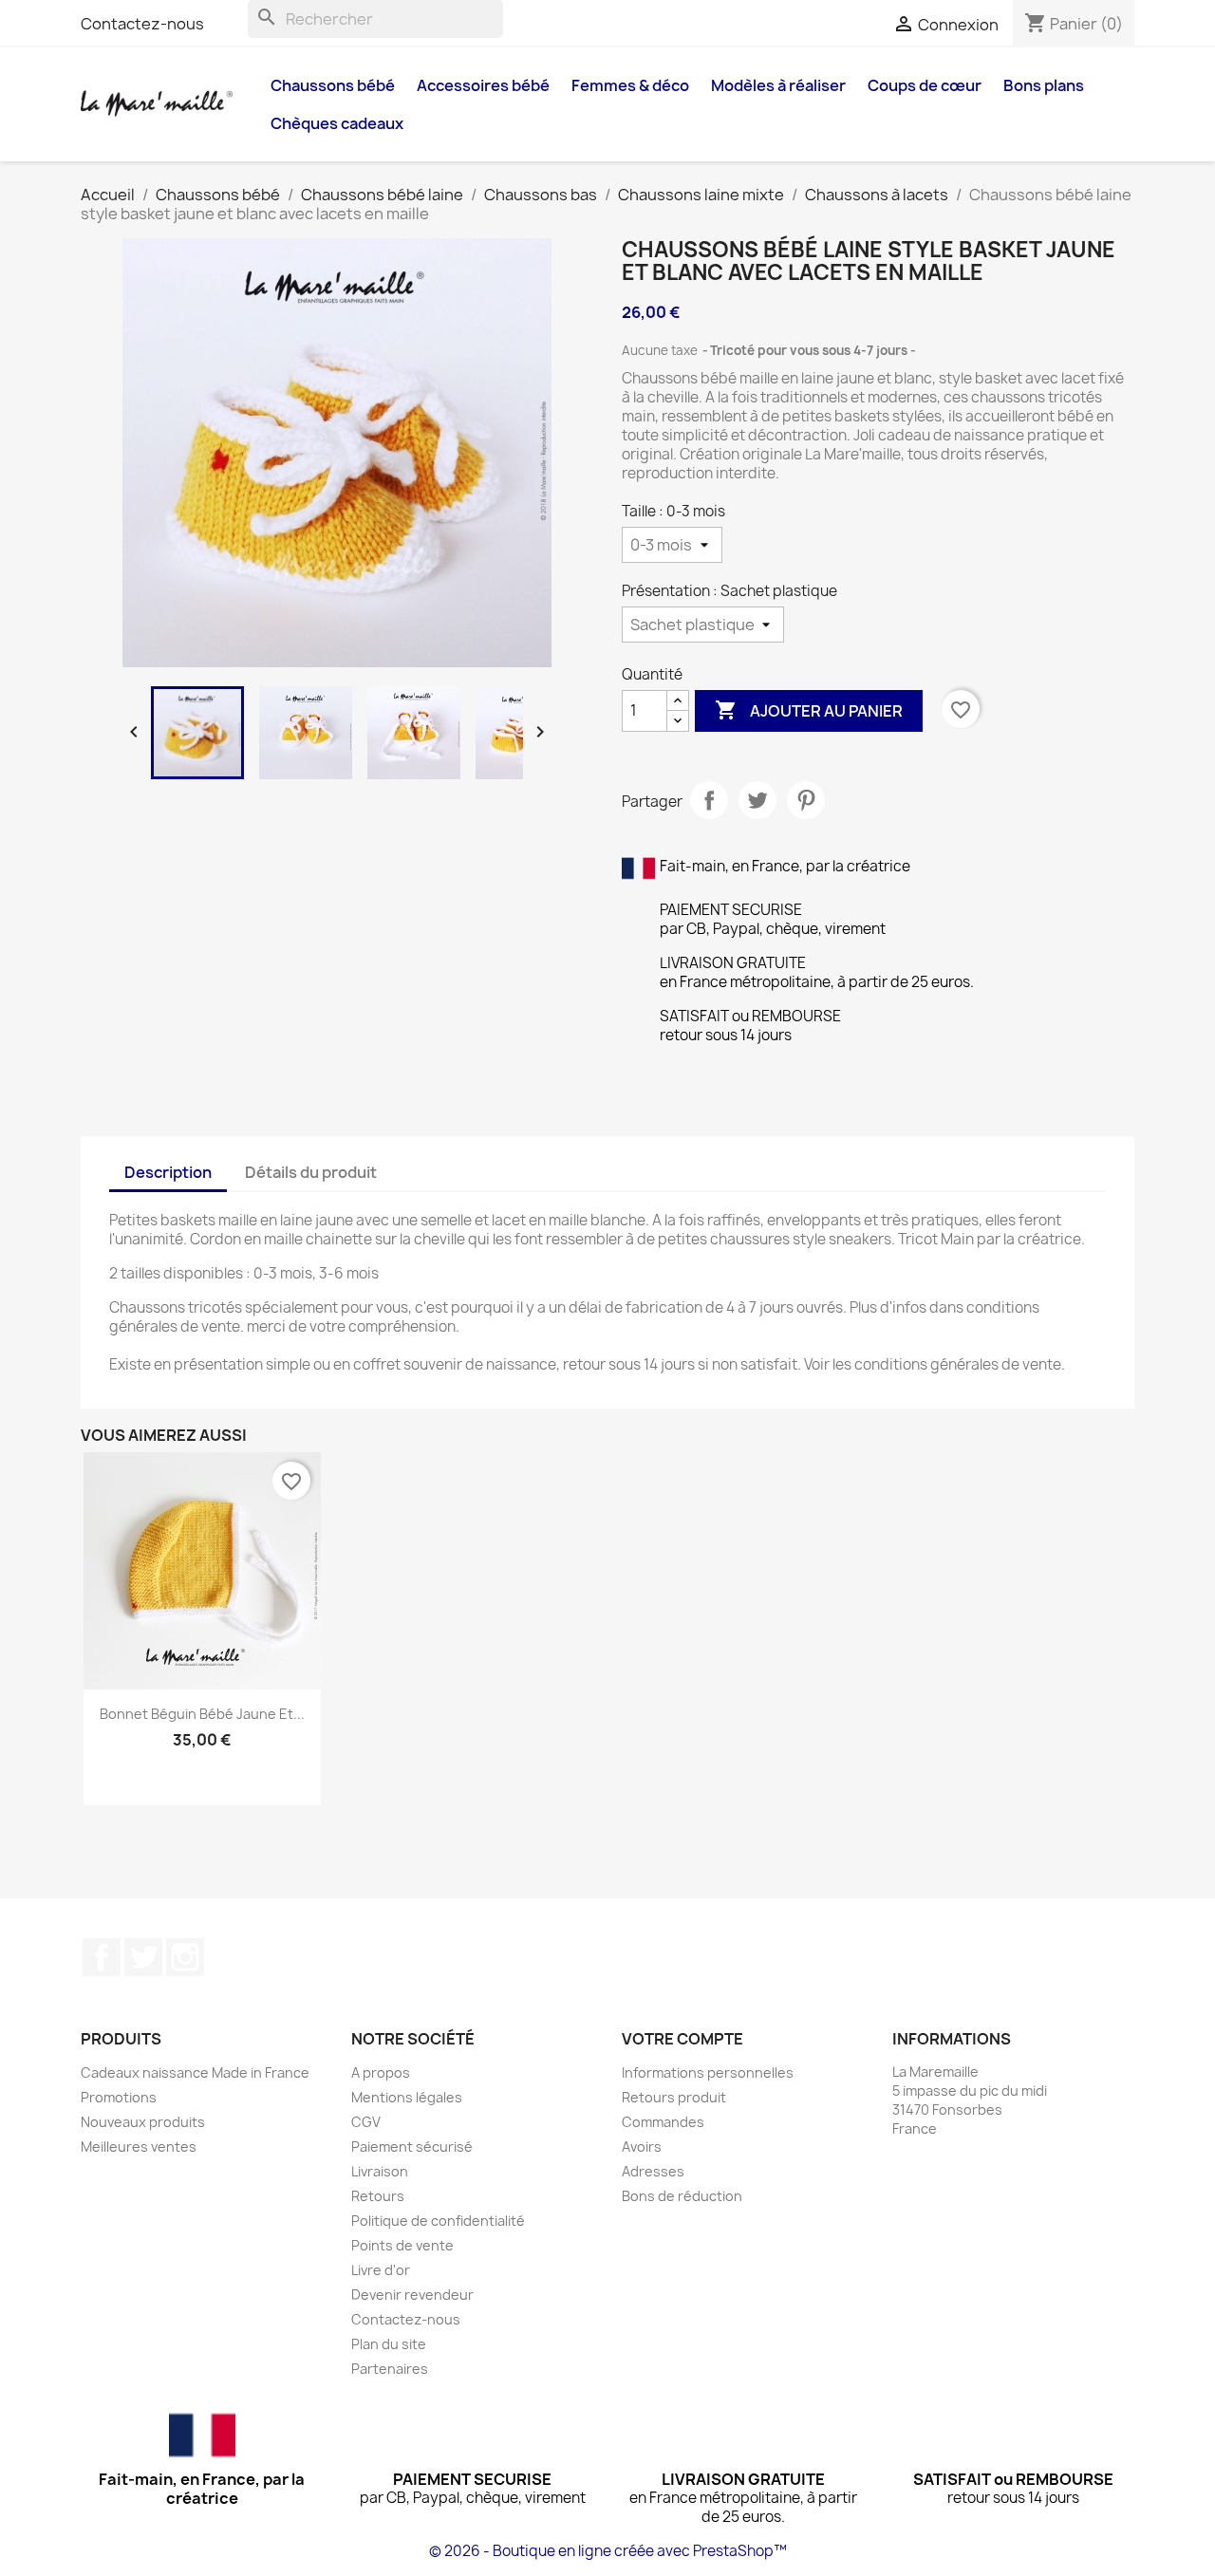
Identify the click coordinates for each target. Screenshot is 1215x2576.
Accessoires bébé (483, 85)
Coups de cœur (925, 85)
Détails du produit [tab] (311, 1172)
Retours (378, 2196)
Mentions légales (407, 2097)
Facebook (102, 1957)
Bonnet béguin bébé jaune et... (202, 1714)
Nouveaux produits (143, 2122)
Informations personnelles (708, 2072)
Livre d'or (381, 2270)
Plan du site (389, 2344)
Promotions (119, 2097)
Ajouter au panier (809, 710)
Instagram (185, 1957)
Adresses (653, 2171)
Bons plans (1044, 85)
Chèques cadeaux (337, 123)
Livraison (380, 2171)
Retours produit (674, 2097)
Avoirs (642, 2147)
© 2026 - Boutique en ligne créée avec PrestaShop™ (608, 2551)
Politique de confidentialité (438, 2221)
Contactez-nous (142, 24)
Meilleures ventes (139, 2147)
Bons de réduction (682, 2196)
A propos (381, 2072)
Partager (709, 800)
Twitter (143, 1957)
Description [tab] (168, 1172)
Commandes (663, 2122)
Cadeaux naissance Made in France (195, 2072)
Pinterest (806, 800)
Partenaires (390, 2369)
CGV (366, 2122)
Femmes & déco (630, 85)
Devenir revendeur (412, 2295)
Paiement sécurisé (412, 2147)
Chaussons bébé (333, 85)
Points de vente (402, 2245)
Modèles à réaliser (778, 85)
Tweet (757, 800)
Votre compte (682, 2039)
